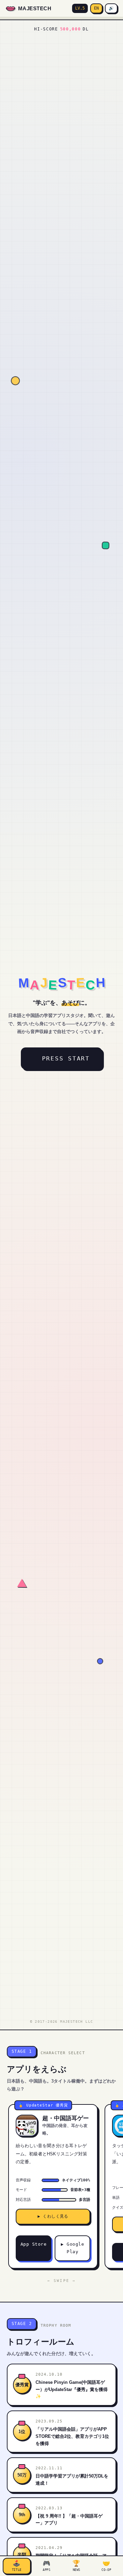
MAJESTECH (35, 8)
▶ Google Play (72, 2248)
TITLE (17, 2566)
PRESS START (61, 1058)
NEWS (76, 2566)
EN (96, 8)
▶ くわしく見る (53, 2216)
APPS (47, 2566)
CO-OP (106, 2566)
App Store (34, 2244)
